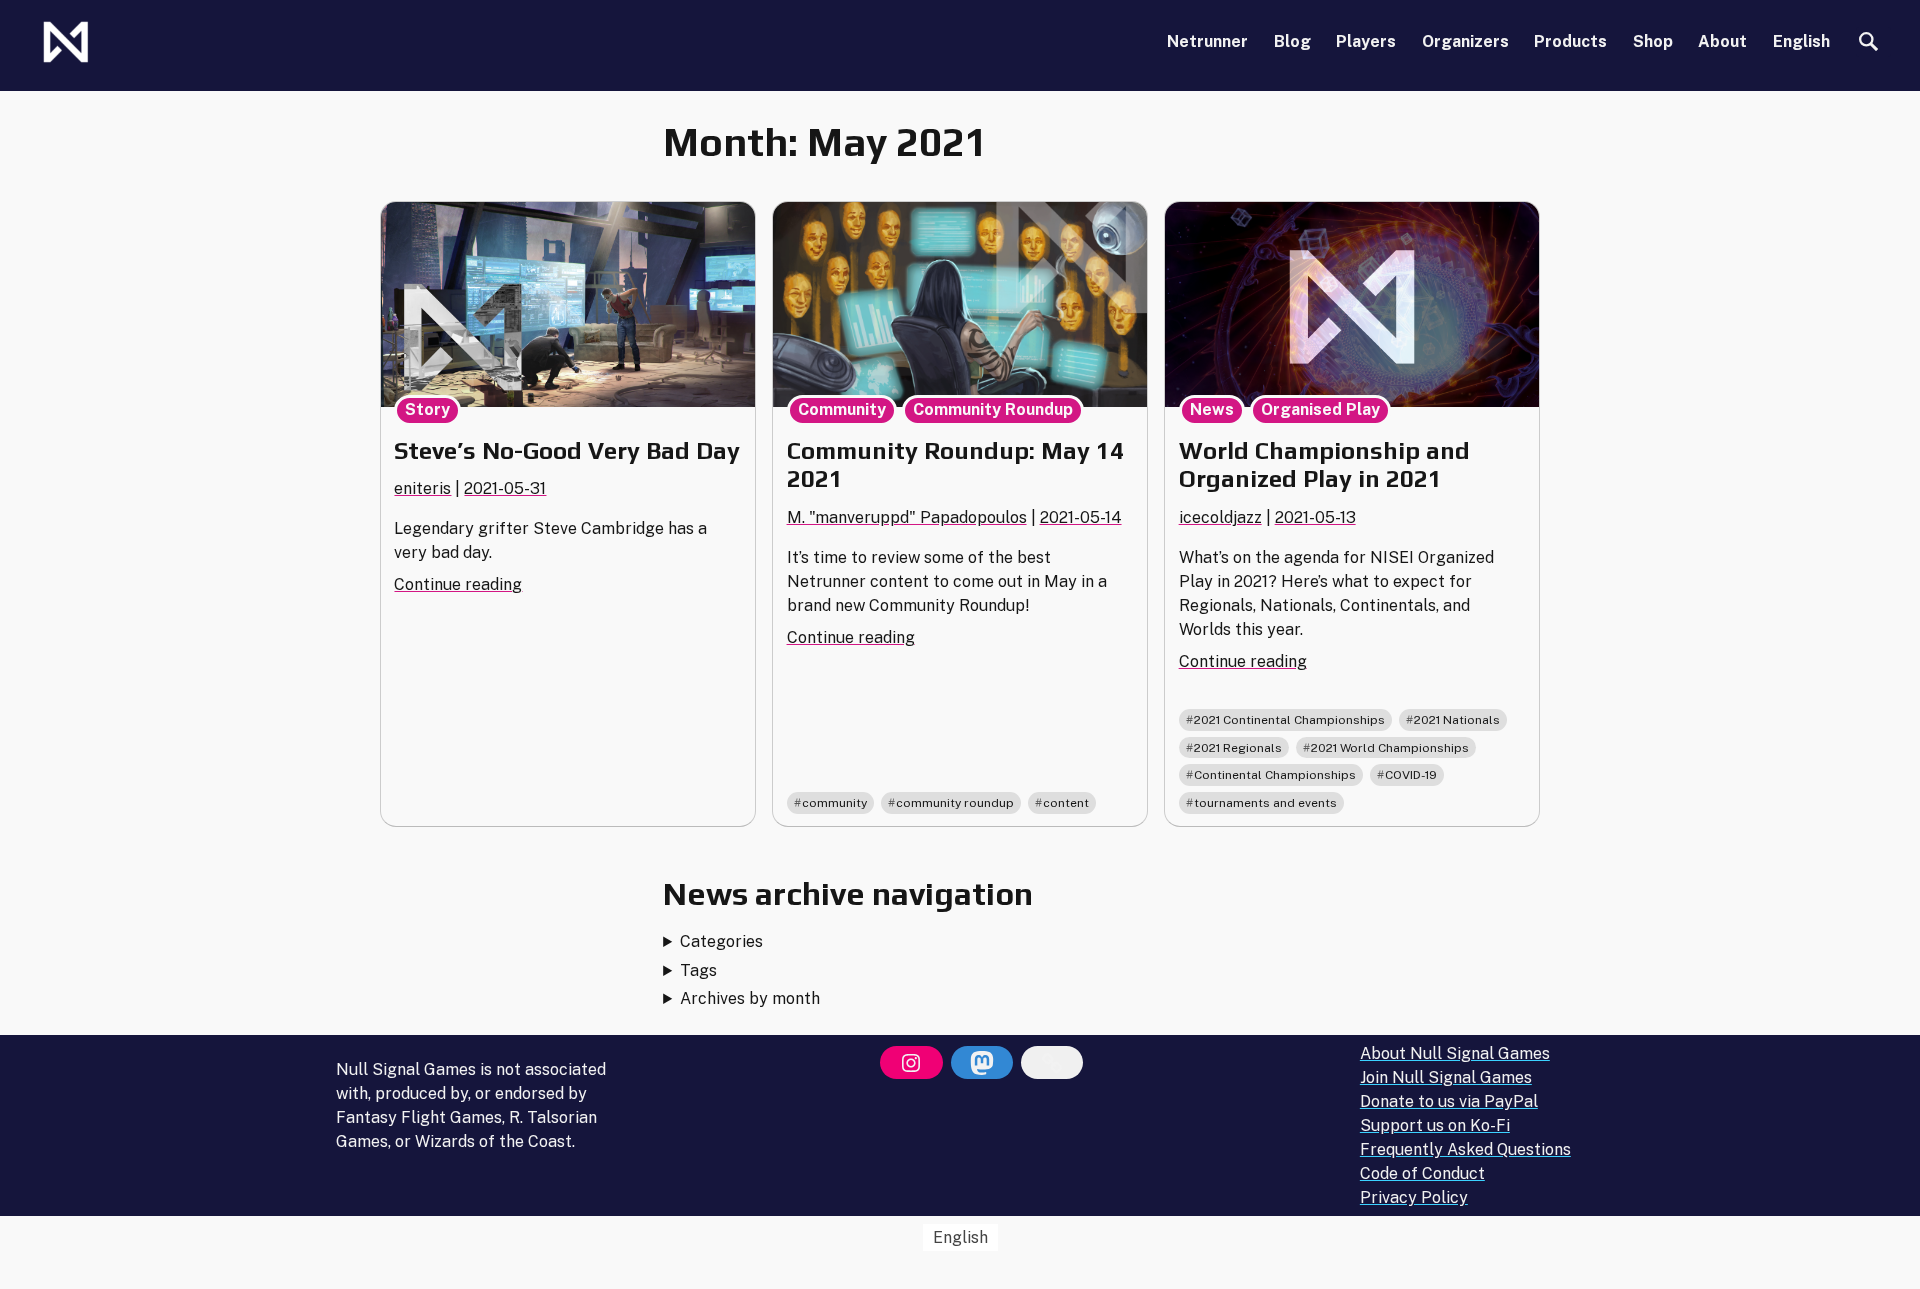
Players (1366, 41)
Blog (1292, 41)
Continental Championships (1275, 775)
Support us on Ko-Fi (1435, 1125)
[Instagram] (911, 1063)
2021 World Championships (1390, 748)
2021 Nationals (1457, 720)
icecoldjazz (1220, 517)
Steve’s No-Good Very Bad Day (567, 450)
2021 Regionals (1238, 748)
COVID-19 (1411, 775)
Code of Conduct (1422, 1173)
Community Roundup (993, 409)
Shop (1653, 41)
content (1066, 803)
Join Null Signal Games (1446, 1077)
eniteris (422, 488)
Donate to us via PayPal (1449, 1101)
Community (842, 409)
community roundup (955, 803)
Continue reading (458, 584)
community (834, 803)
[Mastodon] (982, 1063)
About (1722, 41)
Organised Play (1320, 409)
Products (1570, 41)
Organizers (1465, 41)
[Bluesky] (1052, 1063)
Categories (721, 941)
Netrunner (1207, 41)
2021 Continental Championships (1289, 720)
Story (427, 409)
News (1212, 409)
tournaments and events (1265, 803)
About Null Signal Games (1455, 1053)
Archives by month (750, 998)
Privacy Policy (1414, 1197)
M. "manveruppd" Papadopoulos (907, 517)
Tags (698, 970)
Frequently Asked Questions (1465, 1149)
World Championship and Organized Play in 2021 (1324, 465)
